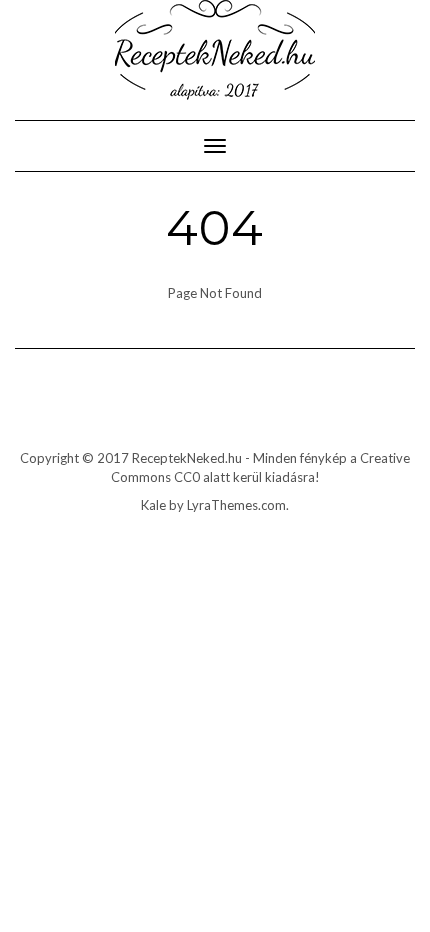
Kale (153, 505)
